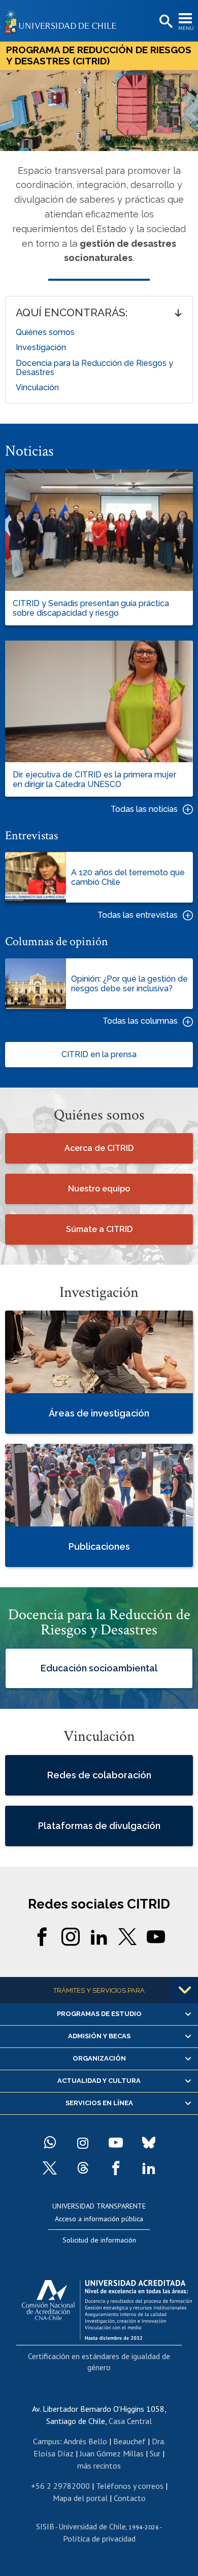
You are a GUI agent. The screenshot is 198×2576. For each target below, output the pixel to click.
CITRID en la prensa (99, 1054)
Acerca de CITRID (99, 1148)
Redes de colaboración (99, 1775)
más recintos (99, 2466)
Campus (46, 2441)
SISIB (45, 2526)
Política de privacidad (99, 2538)
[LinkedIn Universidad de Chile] (149, 2168)
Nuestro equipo (99, 1189)
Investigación (41, 347)
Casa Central (130, 2421)
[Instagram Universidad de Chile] (83, 2143)
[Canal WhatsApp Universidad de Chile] (50, 2143)
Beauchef (129, 2441)
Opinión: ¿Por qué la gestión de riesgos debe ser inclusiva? (129, 984)
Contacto (130, 2498)
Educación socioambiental (99, 1669)
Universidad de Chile (92, 2526)
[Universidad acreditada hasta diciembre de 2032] (107, 2307)
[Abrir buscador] (165, 22)
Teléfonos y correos (130, 2486)
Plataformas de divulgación (99, 1826)
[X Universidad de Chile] (50, 2168)
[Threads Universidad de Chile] (83, 2168)
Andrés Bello (85, 2441)
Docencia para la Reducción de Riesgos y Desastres (94, 368)
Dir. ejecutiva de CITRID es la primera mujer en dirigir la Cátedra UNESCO (94, 779)
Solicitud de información (99, 2240)
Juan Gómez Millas (112, 2453)
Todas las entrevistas (138, 915)
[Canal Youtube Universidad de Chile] (116, 2143)
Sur (155, 2453)
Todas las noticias (144, 809)
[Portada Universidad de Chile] (63, 21)
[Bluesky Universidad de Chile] (149, 2143)
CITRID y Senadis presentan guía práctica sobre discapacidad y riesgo (91, 608)
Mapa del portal (80, 2498)
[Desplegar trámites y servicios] (185, 1990)
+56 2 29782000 (60, 2486)
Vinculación (37, 387)
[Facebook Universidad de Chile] (116, 2168)
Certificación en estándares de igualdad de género (99, 2362)
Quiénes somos (45, 332)
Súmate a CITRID (99, 1229)
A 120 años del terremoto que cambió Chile (128, 877)
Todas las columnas (140, 1021)
